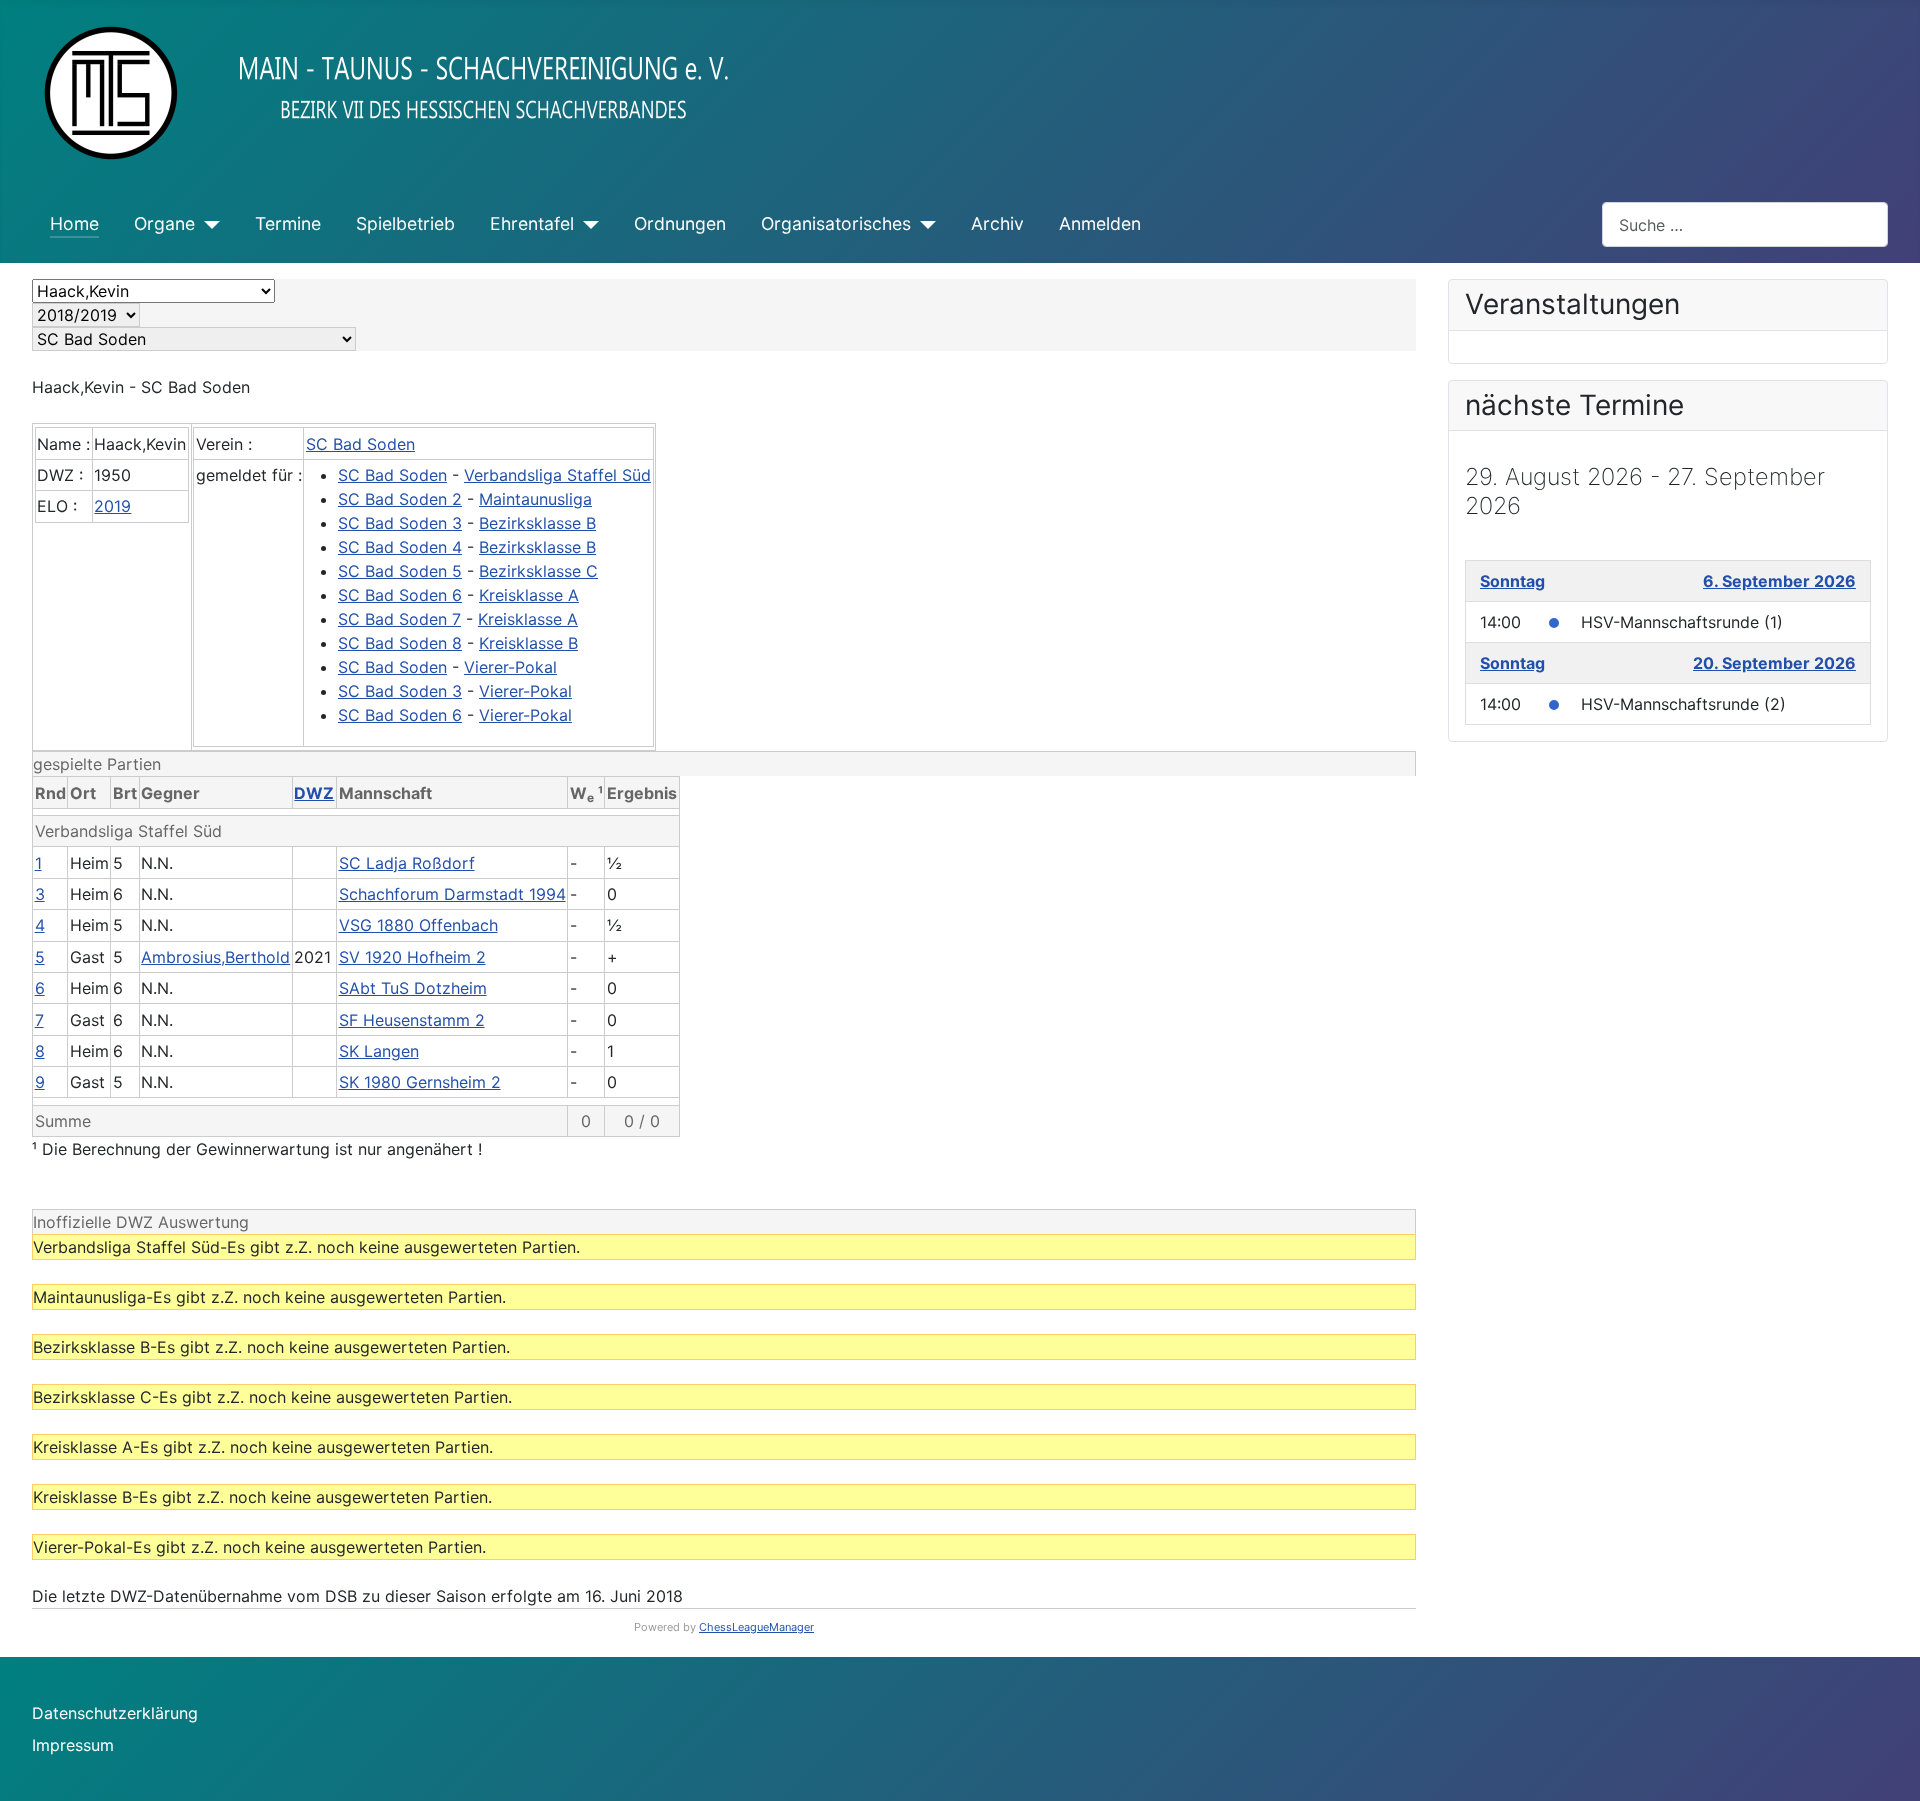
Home (74, 223)
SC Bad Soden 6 (400, 595)
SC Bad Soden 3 (400, 523)
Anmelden (1100, 223)
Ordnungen (680, 223)
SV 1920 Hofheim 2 (412, 957)
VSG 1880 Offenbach (418, 925)
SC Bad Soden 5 (400, 571)
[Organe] (207, 224)
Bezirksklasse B (537, 523)
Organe (164, 223)
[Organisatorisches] (923, 224)
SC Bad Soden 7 (399, 619)
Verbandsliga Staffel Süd (557, 475)
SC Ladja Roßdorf (407, 863)
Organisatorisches (836, 223)
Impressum (73, 1745)
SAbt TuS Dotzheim (413, 988)
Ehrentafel (532, 223)
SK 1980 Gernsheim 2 (420, 1082)
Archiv (997, 223)
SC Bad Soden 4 (400, 547)
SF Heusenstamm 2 (412, 1020)
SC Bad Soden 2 (400, 499)
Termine (288, 223)
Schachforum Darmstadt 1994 (452, 894)
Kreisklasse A (529, 595)
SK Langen (379, 1051)
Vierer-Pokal (510, 667)
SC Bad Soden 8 (400, 643)
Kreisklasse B (528, 643)
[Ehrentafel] (586, 224)
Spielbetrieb (405, 223)
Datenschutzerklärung (115, 1713)
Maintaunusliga (535, 499)
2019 (112, 506)
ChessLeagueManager (756, 1627)
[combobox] (1745, 224)
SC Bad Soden (360, 444)
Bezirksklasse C (538, 571)
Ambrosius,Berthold (215, 957)
